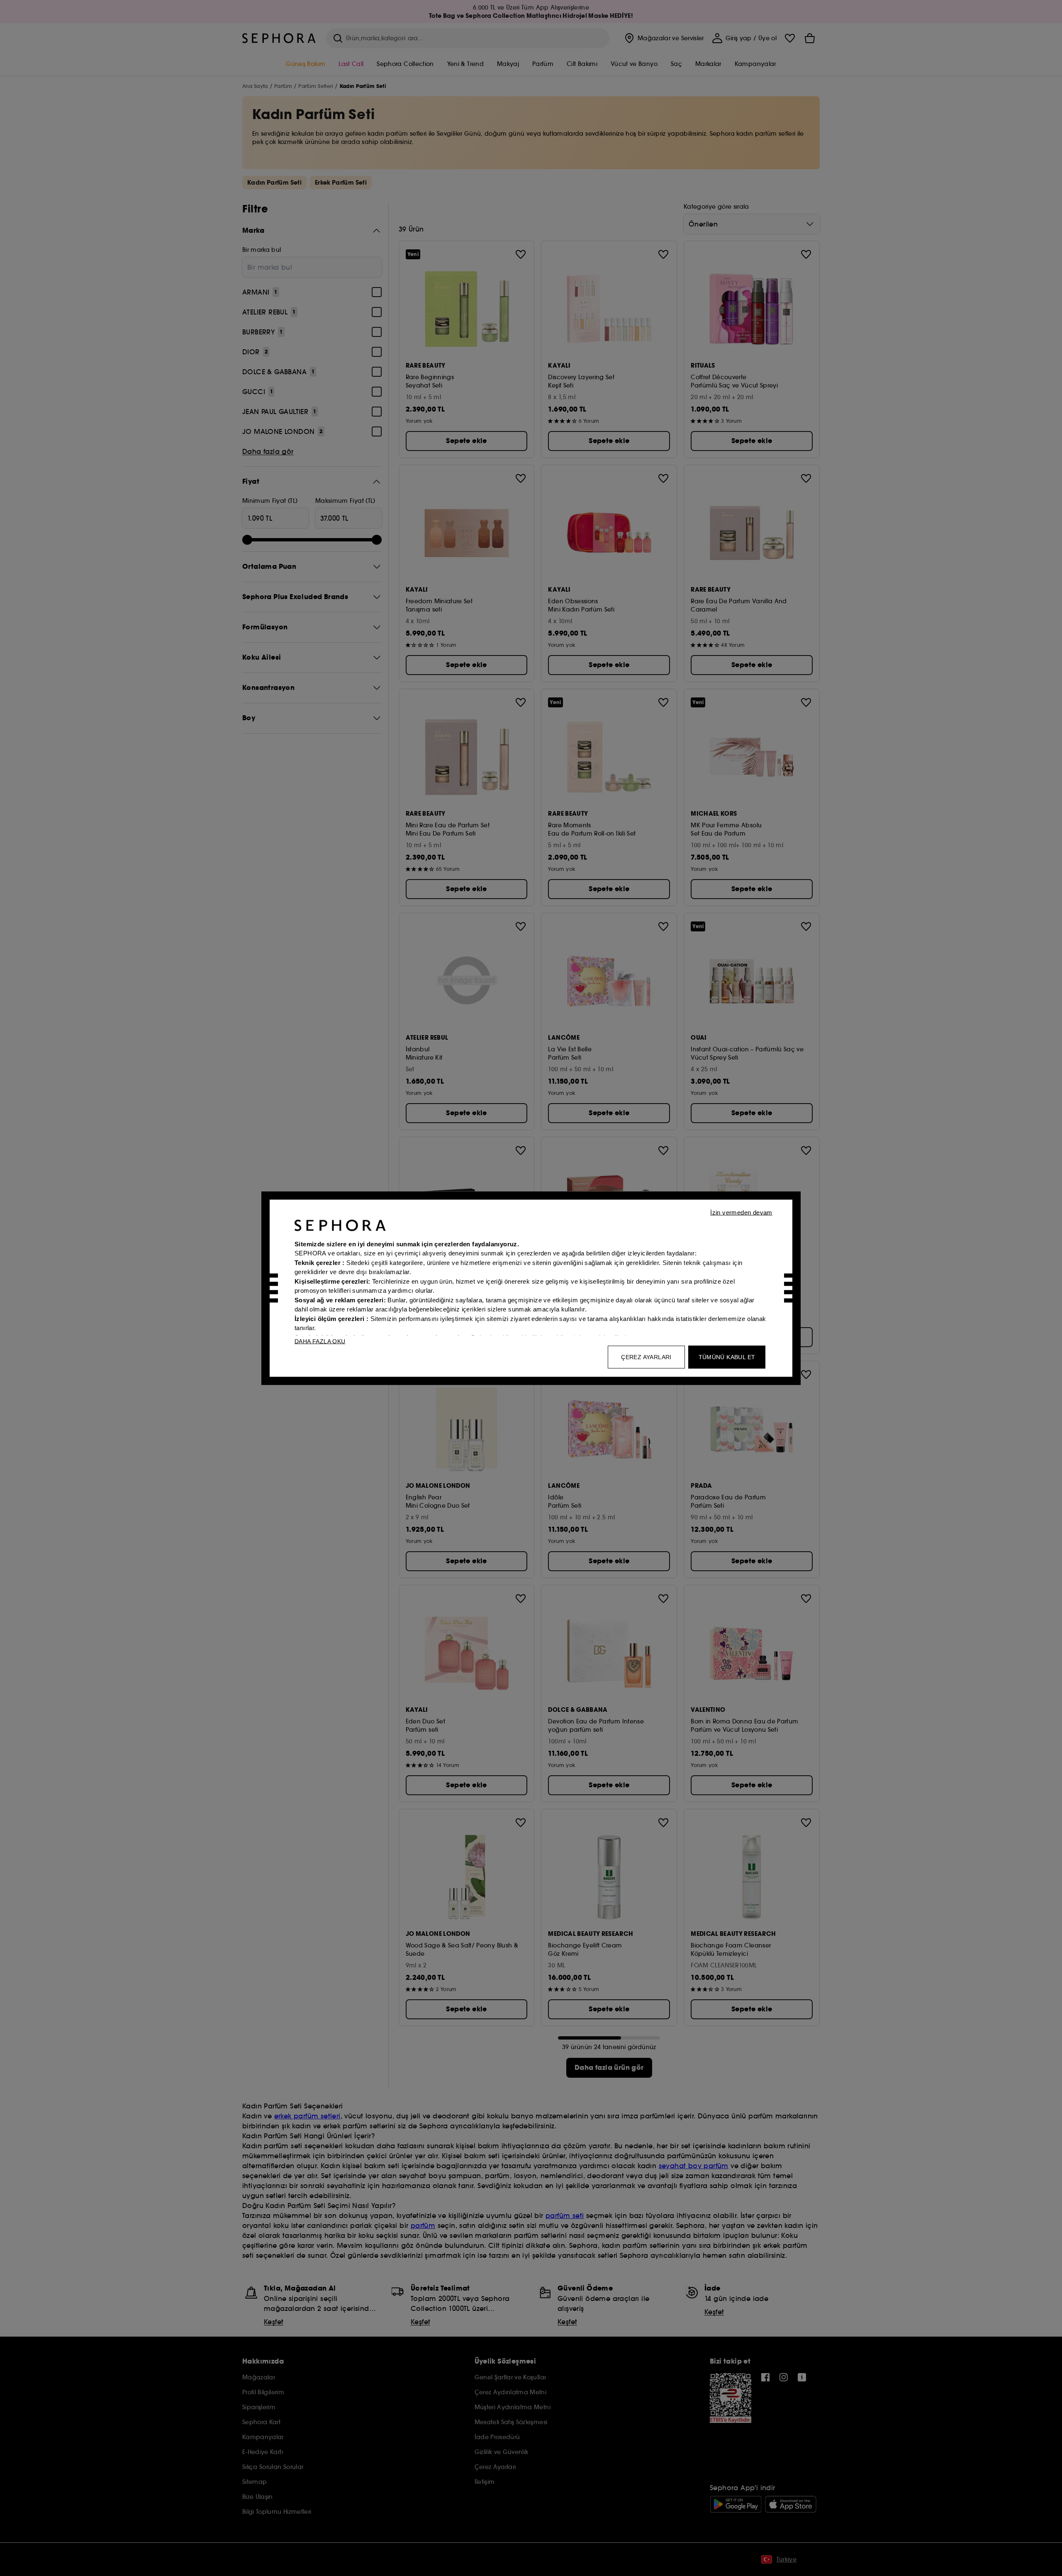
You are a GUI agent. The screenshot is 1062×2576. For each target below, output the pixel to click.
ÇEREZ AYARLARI (646, 1357)
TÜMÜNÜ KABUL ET (727, 1357)
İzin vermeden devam (741, 1212)
